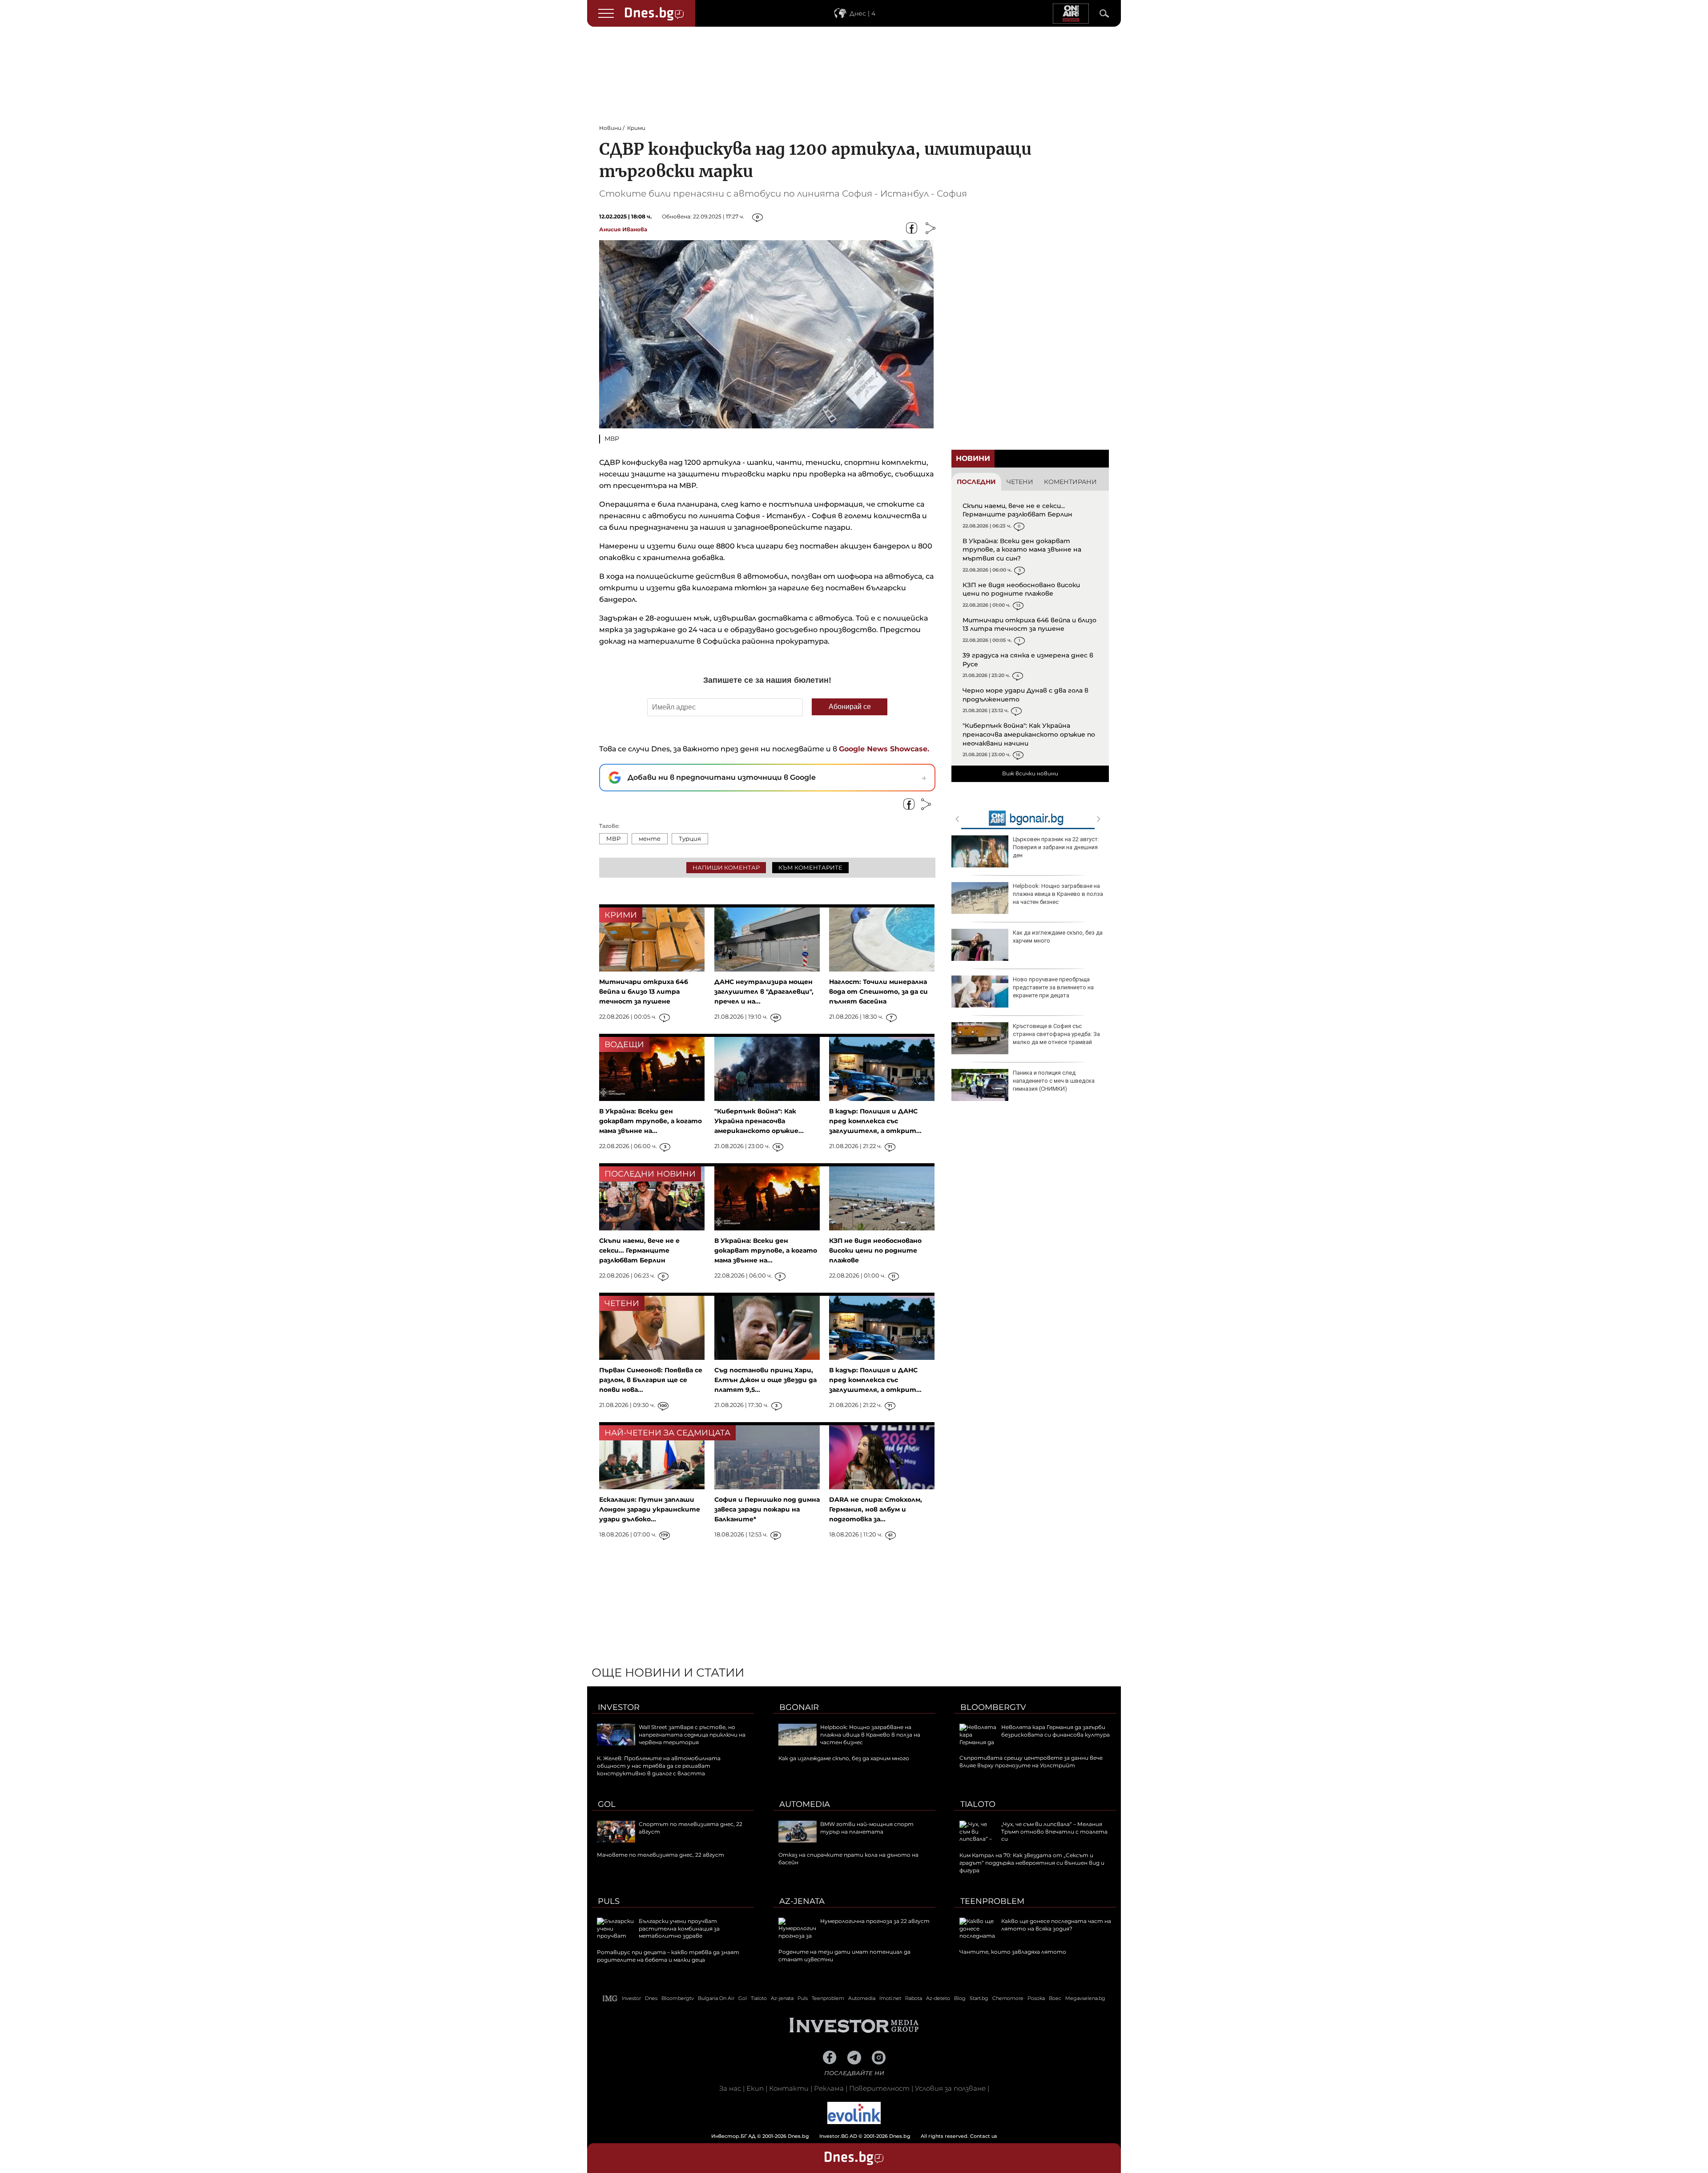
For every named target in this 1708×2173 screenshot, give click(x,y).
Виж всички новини (1030, 773)
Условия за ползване (950, 2088)
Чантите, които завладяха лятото (1013, 1952)
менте (650, 839)
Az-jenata (802, 1901)
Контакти (789, 2088)
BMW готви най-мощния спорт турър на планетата (867, 1828)
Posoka (1036, 1998)
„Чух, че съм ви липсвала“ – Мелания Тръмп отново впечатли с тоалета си (1054, 1832)
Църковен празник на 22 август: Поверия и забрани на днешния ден (1056, 847)
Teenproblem (992, 1901)
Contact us (984, 2136)
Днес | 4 (862, 13)
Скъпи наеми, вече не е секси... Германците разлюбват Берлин (1017, 510)
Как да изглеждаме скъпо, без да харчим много (1058, 937)
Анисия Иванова (623, 229)
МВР (613, 839)
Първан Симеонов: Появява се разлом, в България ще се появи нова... (651, 1380)
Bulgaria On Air (716, 1998)
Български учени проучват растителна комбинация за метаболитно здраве (679, 1929)
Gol (607, 1804)
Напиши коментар (726, 867)
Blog (960, 1998)
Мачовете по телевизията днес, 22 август (661, 1855)
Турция (690, 839)
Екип (755, 2088)
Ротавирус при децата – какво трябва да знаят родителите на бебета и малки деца (668, 1956)
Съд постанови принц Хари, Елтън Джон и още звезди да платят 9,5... (765, 1380)
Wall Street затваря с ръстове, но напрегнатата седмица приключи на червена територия (692, 1735)
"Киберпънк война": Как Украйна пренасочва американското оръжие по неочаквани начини (1029, 734)
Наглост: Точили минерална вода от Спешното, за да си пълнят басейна (878, 992)
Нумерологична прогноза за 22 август (875, 1921)
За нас (730, 2088)
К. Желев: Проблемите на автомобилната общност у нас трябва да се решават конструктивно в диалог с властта (659, 1766)
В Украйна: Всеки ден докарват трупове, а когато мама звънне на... (651, 1121)
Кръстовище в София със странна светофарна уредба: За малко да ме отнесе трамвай (1056, 1034)
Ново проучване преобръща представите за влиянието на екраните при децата (1053, 987)
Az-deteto (938, 1998)
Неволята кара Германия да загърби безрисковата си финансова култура (1055, 1731)
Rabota (914, 1998)
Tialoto (978, 1804)
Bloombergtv (993, 1707)
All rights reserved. (841, 2136)
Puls (609, 1901)
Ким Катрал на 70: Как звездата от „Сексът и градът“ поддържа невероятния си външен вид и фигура (1032, 1863)
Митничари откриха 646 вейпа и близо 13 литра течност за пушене (1029, 625)
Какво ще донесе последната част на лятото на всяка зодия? (1056, 1925)
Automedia (805, 1804)
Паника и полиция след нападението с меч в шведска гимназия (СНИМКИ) (1054, 1081)
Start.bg (979, 1998)
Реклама (829, 2088)
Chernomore (1008, 1998)
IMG (610, 1998)
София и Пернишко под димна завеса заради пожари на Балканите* (767, 1509)
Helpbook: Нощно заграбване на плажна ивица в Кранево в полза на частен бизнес (1058, 894)
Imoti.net (890, 1998)
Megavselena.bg (1085, 1998)
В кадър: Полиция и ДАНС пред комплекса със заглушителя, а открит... (875, 1121)
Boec (1055, 1998)
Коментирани (1070, 482)
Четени (1020, 482)
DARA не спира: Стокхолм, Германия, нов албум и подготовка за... (876, 1509)
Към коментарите (810, 867)
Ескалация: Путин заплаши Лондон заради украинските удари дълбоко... (650, 1509)
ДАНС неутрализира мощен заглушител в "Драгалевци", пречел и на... (764, 992)
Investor (619, 1707)
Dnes (651, 1998)
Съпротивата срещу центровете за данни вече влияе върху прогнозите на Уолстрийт (1031, 1762)
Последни (976, 482)
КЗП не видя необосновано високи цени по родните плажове (1021, 589)
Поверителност (879, 2088)
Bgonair (799, 1707)
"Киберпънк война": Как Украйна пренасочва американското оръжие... (759, 1121)
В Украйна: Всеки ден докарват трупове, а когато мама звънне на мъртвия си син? (1022, 550)
